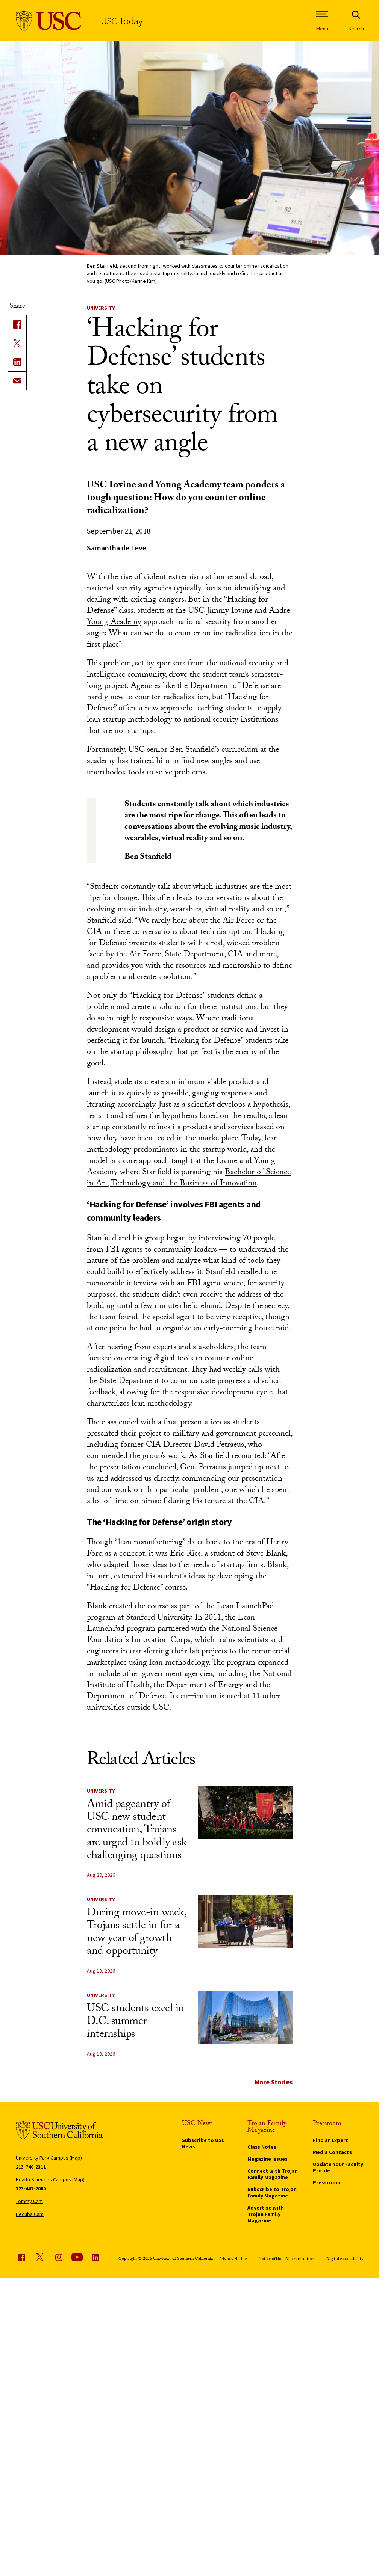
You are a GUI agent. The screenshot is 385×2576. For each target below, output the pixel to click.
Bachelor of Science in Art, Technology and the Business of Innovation (189, 1179)
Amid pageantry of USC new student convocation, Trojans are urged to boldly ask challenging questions (137, 1831)
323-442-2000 (31, 2188)
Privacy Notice (233, 2259)
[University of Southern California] (49, 21)
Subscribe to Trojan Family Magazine (272, 2192)
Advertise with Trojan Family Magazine (266, 2214)
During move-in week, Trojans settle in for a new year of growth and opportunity (136, 1933)
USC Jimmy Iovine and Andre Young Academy (188, 617)
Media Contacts (332, 2152)
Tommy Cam (29, 2201)
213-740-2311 (31, 2167)
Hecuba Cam (30, 2214)
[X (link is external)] (17, 343)
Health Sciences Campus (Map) (50, 2179)
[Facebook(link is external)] (17, 324)
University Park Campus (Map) (49, 2158)
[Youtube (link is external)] (77, 2257)
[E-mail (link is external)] (17, 381)
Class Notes (262, 2147)
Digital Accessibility (345, 2259)
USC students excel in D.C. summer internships (136, 2022)
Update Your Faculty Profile (338, 2167)
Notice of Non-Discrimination (286, 2259)
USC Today (122, 21)
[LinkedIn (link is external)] (17, 362)
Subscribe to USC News (203, 2143)
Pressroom (327, 2182)
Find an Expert (330, 2140)
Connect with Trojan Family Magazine (273, 2174)
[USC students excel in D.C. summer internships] (245, 2017)
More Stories (274, 2082)
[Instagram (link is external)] (59, 2257)
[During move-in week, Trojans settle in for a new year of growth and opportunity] (245, 1921)
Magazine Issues (268, 2159)
